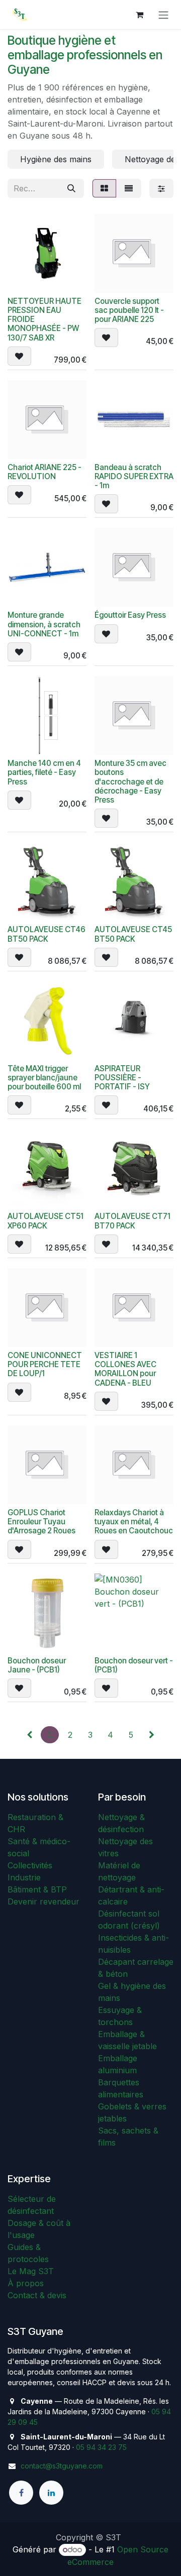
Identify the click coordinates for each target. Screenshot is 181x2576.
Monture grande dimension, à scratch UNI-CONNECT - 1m (44, 624)
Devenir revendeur (43, 1901)
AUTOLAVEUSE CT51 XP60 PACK (46, 1221)
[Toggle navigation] (163, 15)
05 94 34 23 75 (101, 2447)
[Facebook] (21, 2493)
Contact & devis (37, 2295)
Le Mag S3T (31, 2271)
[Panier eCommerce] (139, 15)
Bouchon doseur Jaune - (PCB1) (37, 1665)
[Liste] (129, 188)
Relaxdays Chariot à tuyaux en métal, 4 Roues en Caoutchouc (134, 1522)
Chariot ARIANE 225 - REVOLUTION (44, 472)
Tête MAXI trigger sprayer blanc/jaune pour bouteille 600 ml (44, 1078)
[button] (19, 356)
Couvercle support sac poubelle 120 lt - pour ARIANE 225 (129, 310)
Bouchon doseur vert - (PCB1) (134, 1665)
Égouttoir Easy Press (130, 615)
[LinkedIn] (51, 2493)
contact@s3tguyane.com (62, 2466)
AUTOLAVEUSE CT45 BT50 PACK (133, 934)
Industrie (24, 1877)
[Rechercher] (71, 188)
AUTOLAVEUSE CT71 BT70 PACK (132, 1221)
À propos (26, 2283)
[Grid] (104, 188)
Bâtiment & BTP (37, 1889)
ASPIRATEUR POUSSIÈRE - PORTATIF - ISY (122, 1078)
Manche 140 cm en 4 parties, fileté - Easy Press (44, 772)
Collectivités (30, 1865)
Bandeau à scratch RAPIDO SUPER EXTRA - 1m (134, 476)
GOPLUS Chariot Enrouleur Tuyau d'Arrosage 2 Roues (41, 1522)
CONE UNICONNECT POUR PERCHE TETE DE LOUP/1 (45, 1364)
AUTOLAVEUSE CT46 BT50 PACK (47, 934)
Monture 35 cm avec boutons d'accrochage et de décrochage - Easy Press (130, 781)
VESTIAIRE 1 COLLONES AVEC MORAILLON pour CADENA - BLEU (125, 1369)
